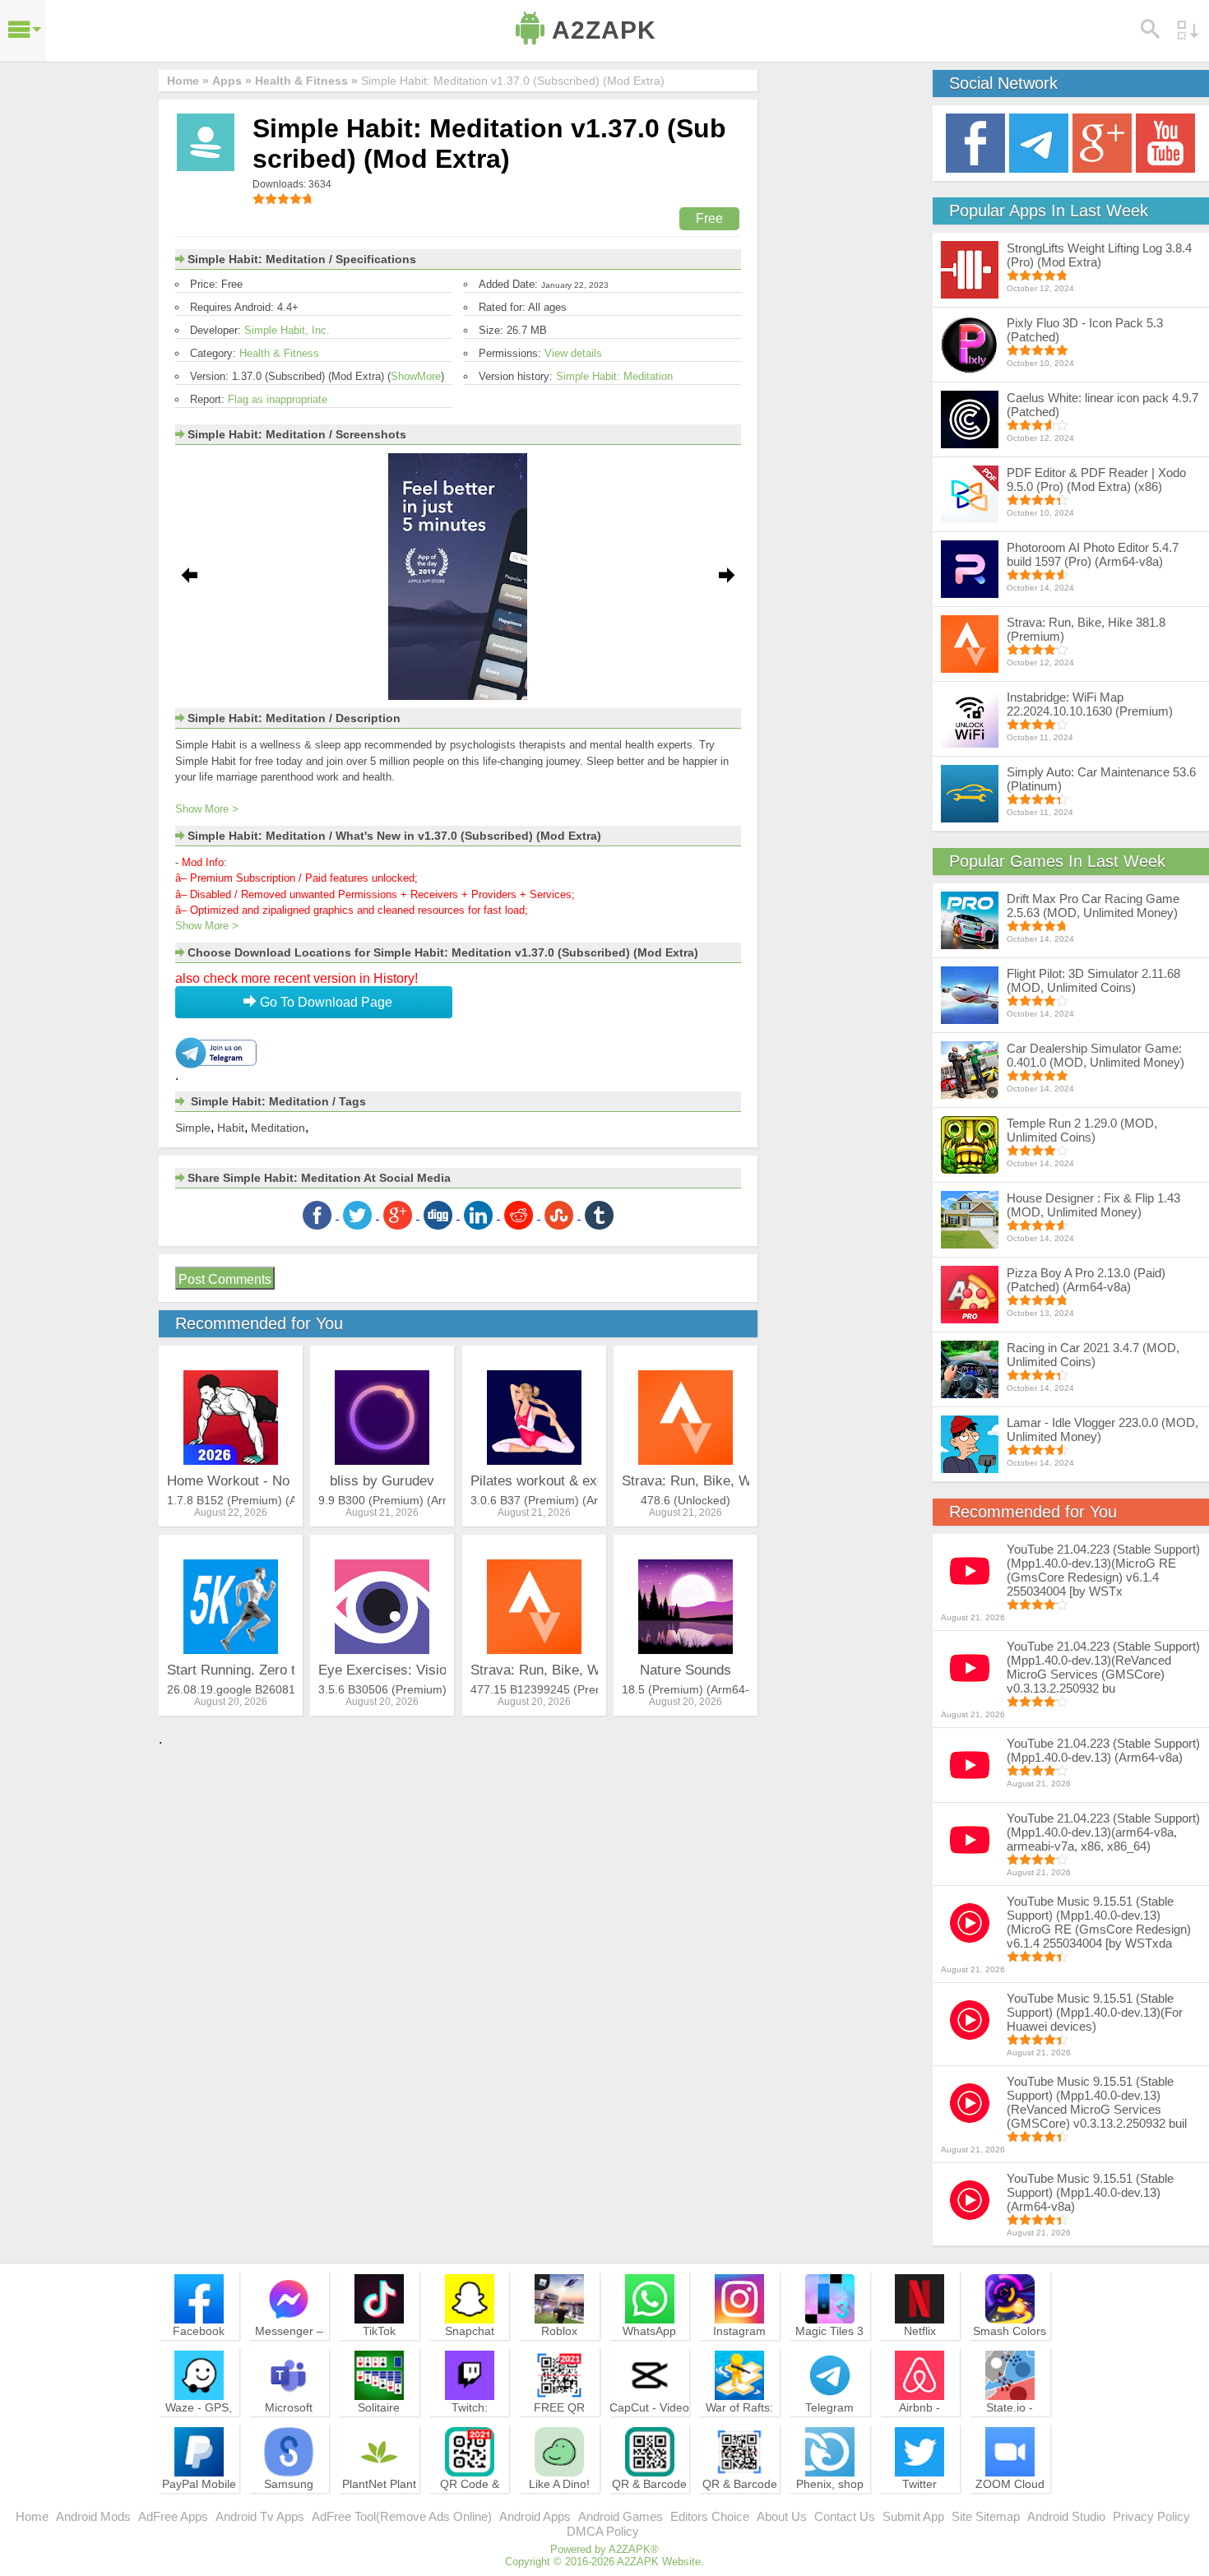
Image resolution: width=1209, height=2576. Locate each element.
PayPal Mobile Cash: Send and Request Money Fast (199, 2506)
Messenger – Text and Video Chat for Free (289, 2346)
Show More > (207, 809)
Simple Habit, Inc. (287, 330)
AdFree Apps (173, 2516)
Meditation (278, 1128)
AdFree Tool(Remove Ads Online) (402, 2516)
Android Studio (1066, 2516)
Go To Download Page (324, 1002)
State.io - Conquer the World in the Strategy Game (1010, 2430)
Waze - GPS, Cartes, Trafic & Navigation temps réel (199, 2430)
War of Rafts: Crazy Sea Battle (739, 2422)
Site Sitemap (986, 2516)
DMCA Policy (603, 2531)
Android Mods (93, 2516)
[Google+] (1102, 142)
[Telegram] (1039, 142)
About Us (782, 2516)
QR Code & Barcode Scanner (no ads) (470, 2506)
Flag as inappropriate (278, 399)
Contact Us (845, 2516)
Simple (193, 1128)
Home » (188, 81)
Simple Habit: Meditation (614, 376)
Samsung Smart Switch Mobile (289, 2499)
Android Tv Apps (260, 2516)
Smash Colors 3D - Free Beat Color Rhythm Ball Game (1010, 2353)
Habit (231, 1128)
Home (32, 2516)
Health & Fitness (279, 353)
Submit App (913, 2516)
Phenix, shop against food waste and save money (830, 2506)
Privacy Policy (1151, 2516)
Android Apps (535, 2516)
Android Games (621, 2516)
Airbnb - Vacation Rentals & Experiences (919, 2430)
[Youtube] (1165, 142)
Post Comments (225, 1279)
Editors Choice (710, 2516)
